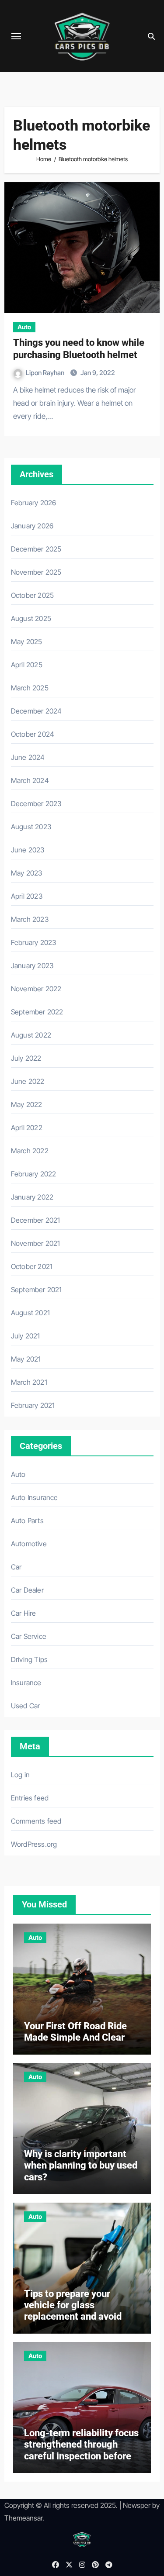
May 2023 (27, 873)
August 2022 (31, 1035)
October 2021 (32, 1266)
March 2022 (30, 1151)
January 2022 (32, 1197)
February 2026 (34, 503)
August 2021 (30, 1313)
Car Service (29, 1636)
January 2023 (32, 966)
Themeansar (23, 2518)
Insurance (26, 1683)
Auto (24, 327)
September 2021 (37, 1290)
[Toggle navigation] (16, 36)
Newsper (137, 2505)
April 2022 (27, 1128)
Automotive (29, 1544)
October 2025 (32, 595)
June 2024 (28, 757)
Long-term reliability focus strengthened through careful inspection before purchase (81, 2450)
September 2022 (37, 1012)
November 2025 (36, 572)
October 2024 (33, 734)
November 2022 (36, 989)
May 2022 (27, 1104)
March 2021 (29, 1382)
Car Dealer (27, 1590)
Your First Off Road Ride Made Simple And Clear (75, 2032)
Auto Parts (27, 1521)
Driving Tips (29, 1659)
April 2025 (27, 665)
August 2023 (31, 827)
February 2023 (34, 942)
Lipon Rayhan (46, 373)
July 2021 (26, 1336)
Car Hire (24, 1613)
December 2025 (36, 549)
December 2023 (36, 803)
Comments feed (36, 1821)
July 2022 (26, 1058)
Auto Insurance (35, 1497)
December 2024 (37, 711)
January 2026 (32, 526)
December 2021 (36, 1220)
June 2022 (28, 1081)
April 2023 (27, 896)
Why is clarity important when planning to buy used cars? (81, 2166)
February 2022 (34, 1174)
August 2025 (31, 618)
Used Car (26, 1706)
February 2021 (33, 1405)
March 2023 (30, 919)
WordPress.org (34, 1844)
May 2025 (27, 641)
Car (16, 1567)
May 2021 (26, 1359)
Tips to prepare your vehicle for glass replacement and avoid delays (73, 2311)
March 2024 (30, 780)
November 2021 (36, 1243)
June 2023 (28, 850)
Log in (20, 1775)
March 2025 (30, 688)
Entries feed (30, 1798)
